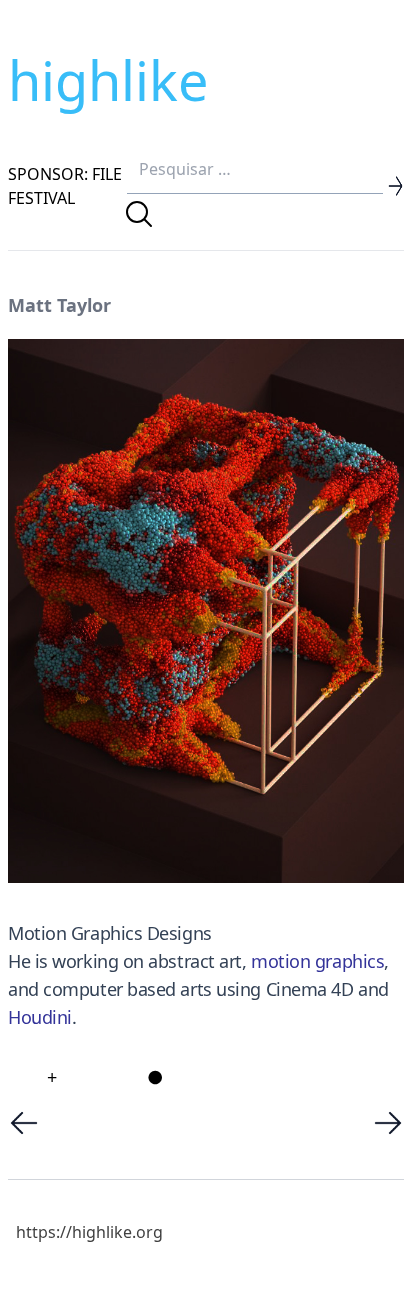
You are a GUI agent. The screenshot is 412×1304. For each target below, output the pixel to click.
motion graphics (317, 961)
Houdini (40, 1017)
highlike (108, 80)
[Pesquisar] (139, 214)
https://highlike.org (89, 1232)
